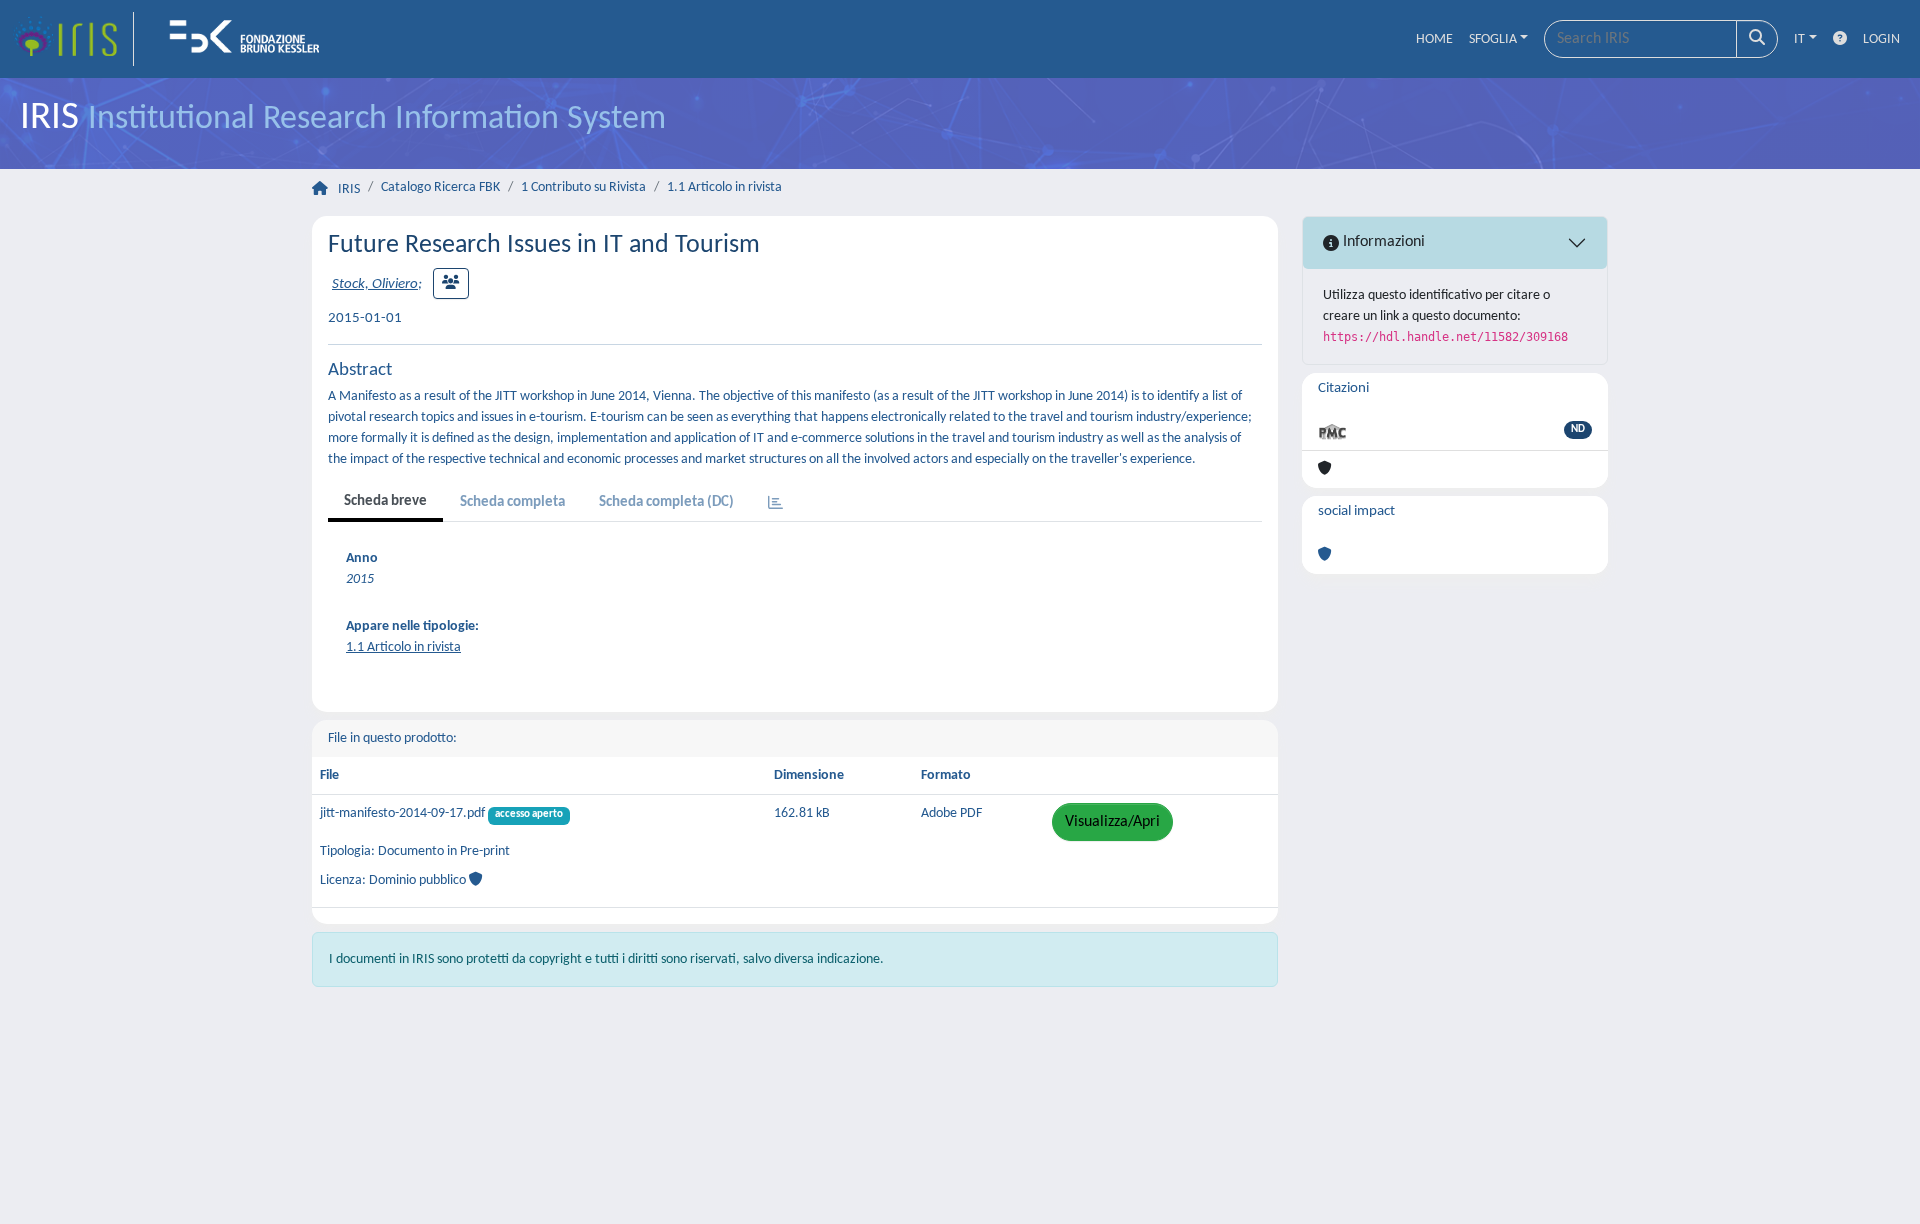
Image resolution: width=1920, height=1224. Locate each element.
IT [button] (1799, 39)
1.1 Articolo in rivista (724, 187)
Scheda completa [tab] (512, 502)
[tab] (775, 504)
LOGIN (1881, 39)
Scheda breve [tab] (385, 501)
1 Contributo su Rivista (583, 187)
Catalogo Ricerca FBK (440, 187)
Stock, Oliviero (375, 284)
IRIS (349, 189)
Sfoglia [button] (1493, 39)
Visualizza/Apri (1112, 822)
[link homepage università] (251, 39)
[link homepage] (73, 39)
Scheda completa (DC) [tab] (666, 502)
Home (1434, 39)
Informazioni (1382, 242)
